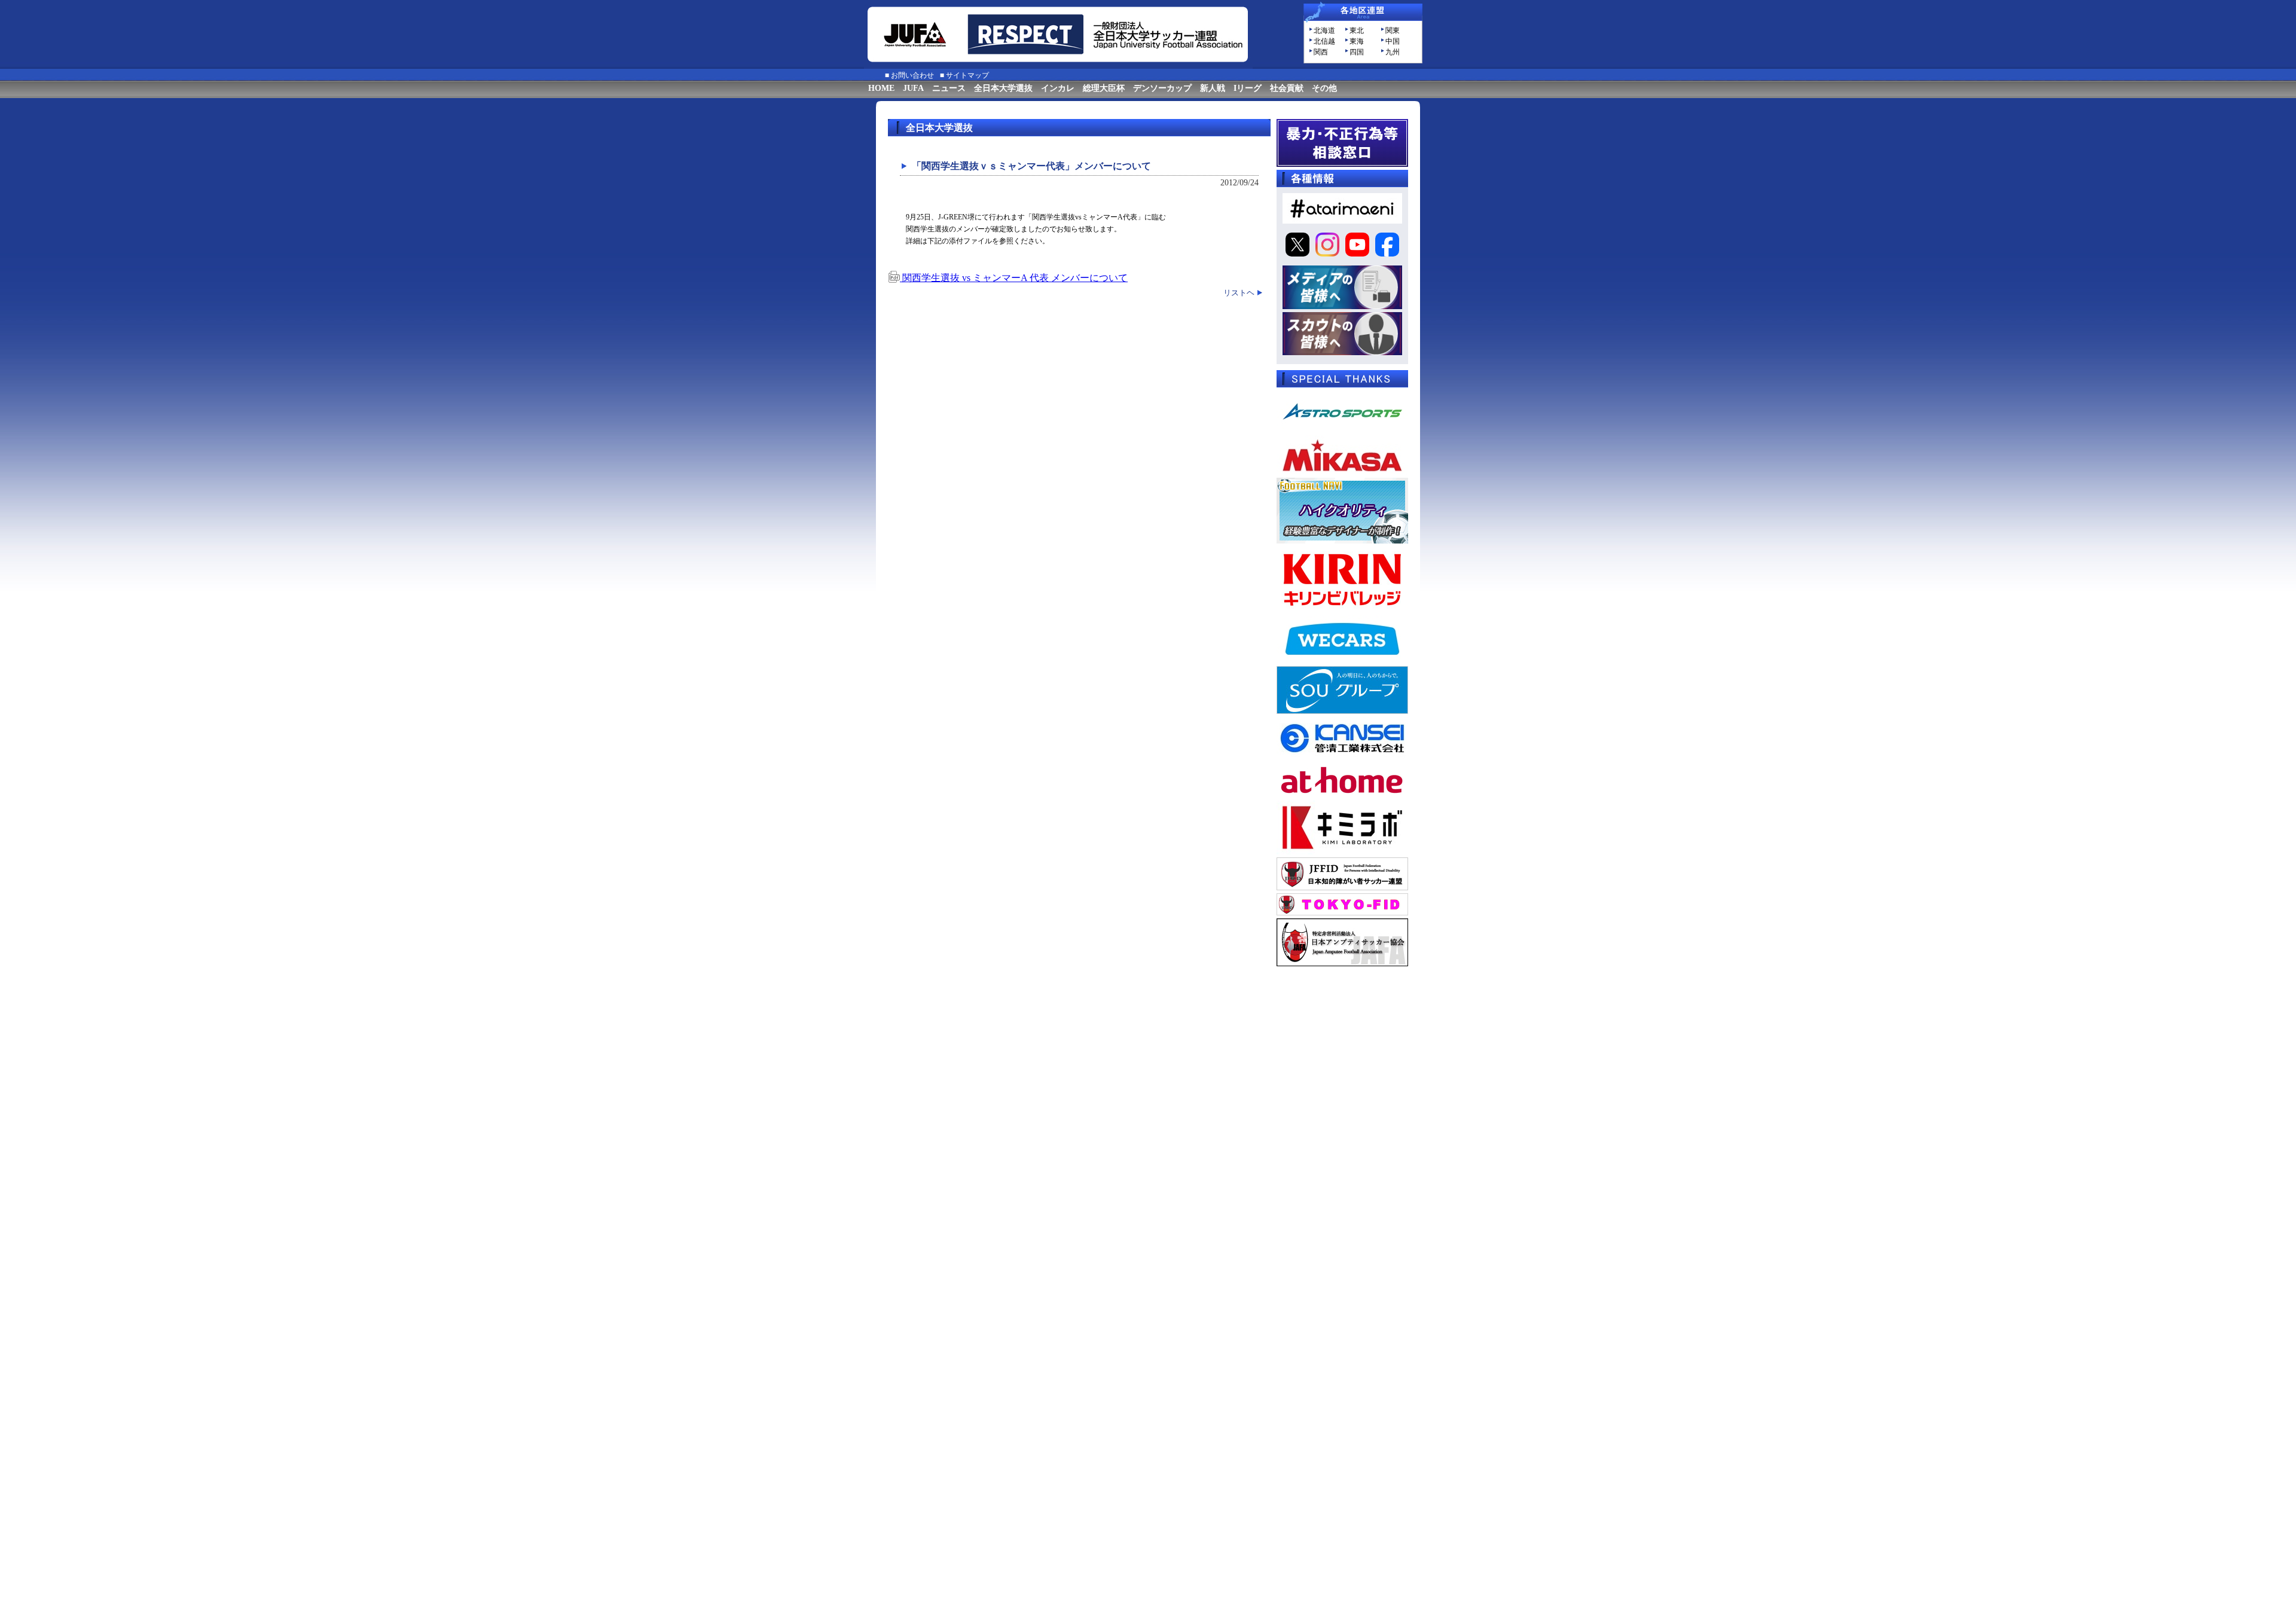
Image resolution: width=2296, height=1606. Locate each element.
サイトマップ (967, 75)
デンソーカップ (1162, 88)
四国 (1357, 52)
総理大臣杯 (1104, 88)
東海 (1357, 41)
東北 (1357, 30)
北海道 (1324, 30)
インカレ (1058, 88)
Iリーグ (1248, 88)
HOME (881, 88)
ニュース (949, 88)
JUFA (913, 88)
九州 (1393, 52)
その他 (1324, 88)
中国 (1393, 41)
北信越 (1324, 41)
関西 (1321, 52)
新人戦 (1213, 88)
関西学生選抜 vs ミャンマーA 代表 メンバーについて (1014, 278)
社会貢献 (1287, 88)
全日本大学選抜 (1003, 88)
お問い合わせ (912, 75)
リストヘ (1239, 293)
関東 (1393, 30)
